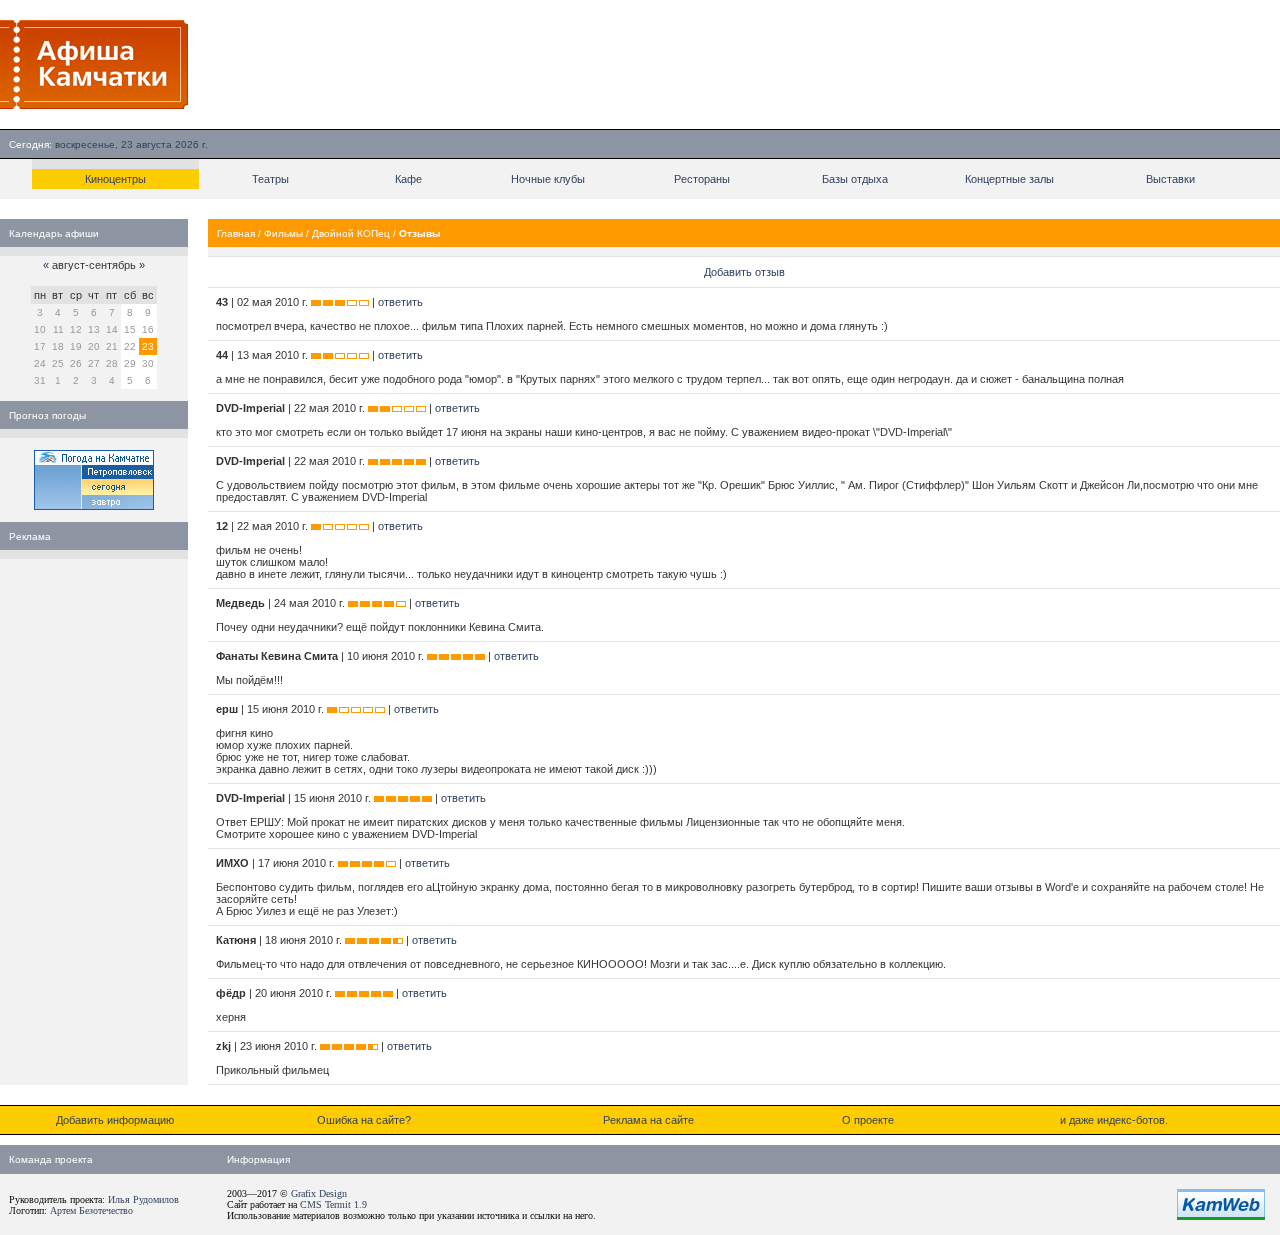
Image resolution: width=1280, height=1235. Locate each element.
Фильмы (283, 233)
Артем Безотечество (91, 1210)
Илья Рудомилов (143, 1199)
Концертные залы (1009, 179)
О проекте (868, 1120)
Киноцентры (115, 179)
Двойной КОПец (351, 233)
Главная (236, 233)
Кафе (408, 179)
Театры (270, 179)
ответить (400, 302)
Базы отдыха (855, 179)
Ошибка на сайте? (364, 1120)
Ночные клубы (548, 179)
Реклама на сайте (648, 1120)
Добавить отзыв (744, 272)
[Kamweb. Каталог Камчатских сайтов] (1221, 1216)
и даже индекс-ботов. (1114, 1120)
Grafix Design (319, 1193)
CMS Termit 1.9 (333, 1204)
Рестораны (702, 179)
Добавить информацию (115, 1120)
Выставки (1170, 179)
